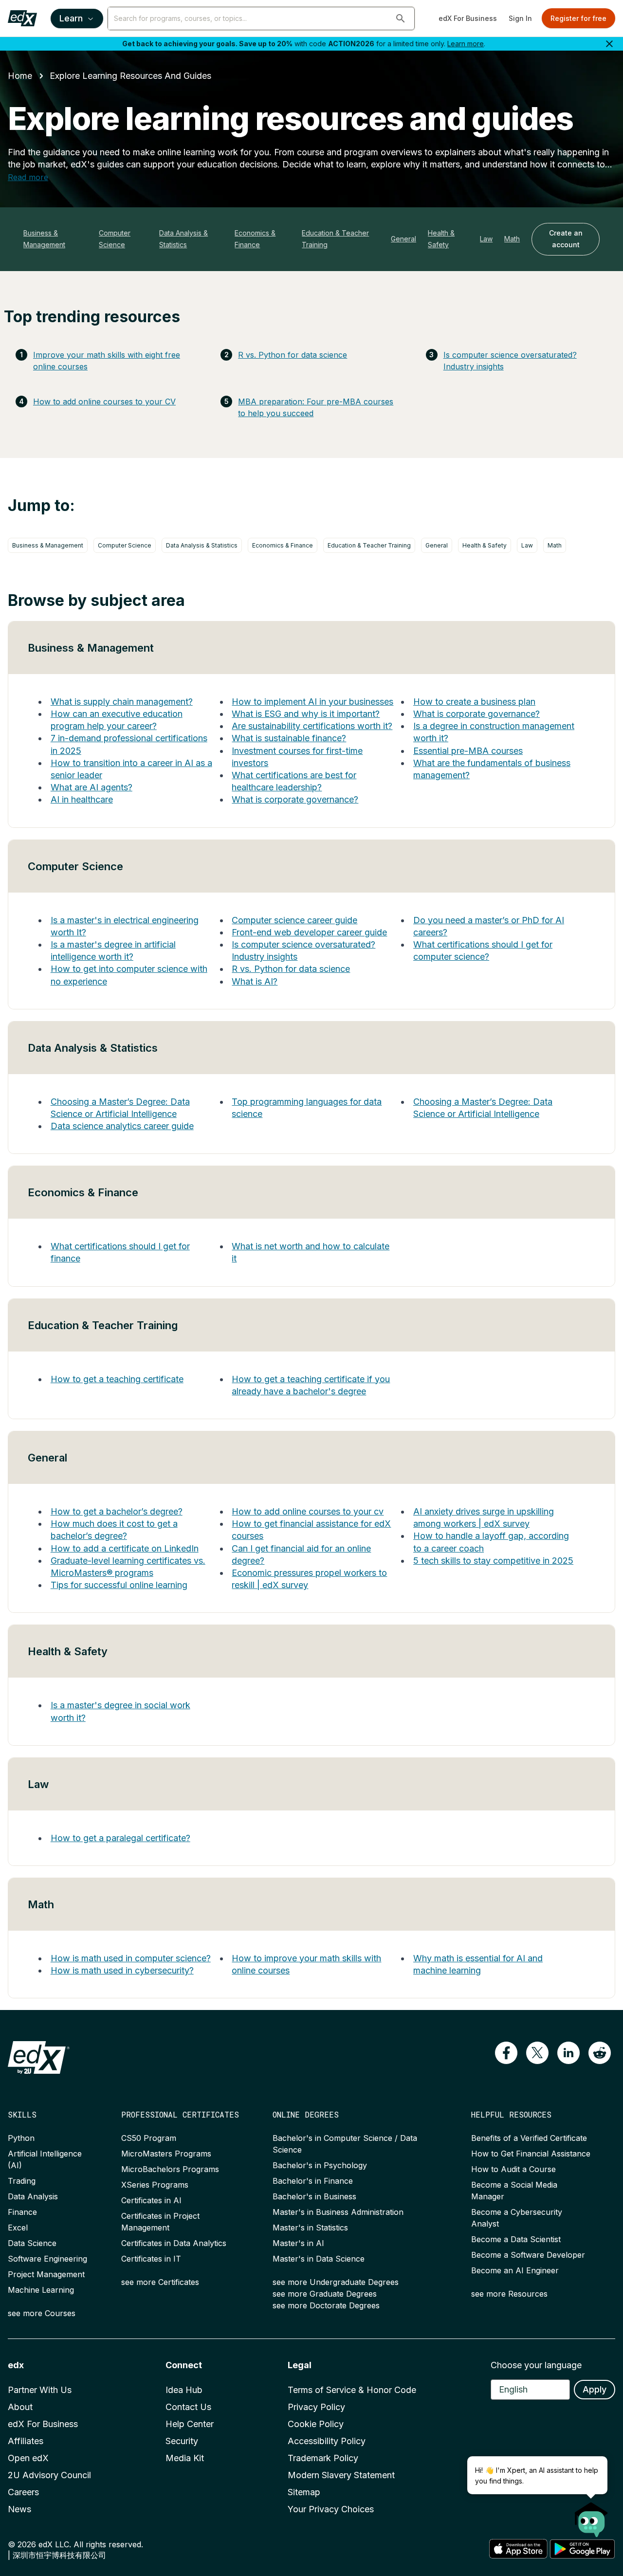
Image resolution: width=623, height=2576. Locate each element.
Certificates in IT (151, 2259)
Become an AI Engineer (515, 2270)
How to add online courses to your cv (308, 1511)
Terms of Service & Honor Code (352, 2390)
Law (486, 239)
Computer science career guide (294, 920)
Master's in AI (298, 2243)
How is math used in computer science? (131, 1958)
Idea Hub (184, 2390)
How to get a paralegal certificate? (120, 1838)
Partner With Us (40, 2390)
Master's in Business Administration (338, 2212)
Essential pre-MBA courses (468, 751)
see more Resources (509, 2294)
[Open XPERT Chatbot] (591, 2517)
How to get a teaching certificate (117, 1379)
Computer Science (115, 239)
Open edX (28, 2458)
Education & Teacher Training (335, 239)
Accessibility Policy (327, 2441)
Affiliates (26, 2441)
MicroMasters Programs (166, 2154)
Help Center (190, 2424)
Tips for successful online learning (119, 1585)
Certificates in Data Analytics (174, 2243)
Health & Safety (441, 239)
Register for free (578, 18)
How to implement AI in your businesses (312, 702)
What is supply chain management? (122, 702)
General (403, 239)
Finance (22, 2212)
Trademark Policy (323, 2458)
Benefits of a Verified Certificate (529, 2138)
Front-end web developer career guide (309, 932)
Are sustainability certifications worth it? (312, 726)
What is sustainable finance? (289, 738)
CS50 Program (149, 2138)
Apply (595, 2389)
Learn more (466, 44)
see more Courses (42, 2313)
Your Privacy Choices (331, 2509)
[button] (401, 18)
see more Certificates (160, 2282)
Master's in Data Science (319, 2259)
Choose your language (536, 2365)
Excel (18, 2228)
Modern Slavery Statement (341, 2475)
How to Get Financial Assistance (531, 2154)
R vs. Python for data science (293, 355)
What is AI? (255, 981)
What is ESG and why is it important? (306, 714)
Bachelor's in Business (314, 2196)
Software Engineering (47, 2259)
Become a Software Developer (528, 2255)
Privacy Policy (316, 2407)
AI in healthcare (82, 799)
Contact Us (188, 2407)
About (20, 2407)
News (19, 2509)
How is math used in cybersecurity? (122, 1970)
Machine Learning (41, 2290)
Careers (23, 2492)
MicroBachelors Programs (170, 2169)
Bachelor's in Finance (313, 2181)
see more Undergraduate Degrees (336, 2282)
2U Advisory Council (49, 2475)
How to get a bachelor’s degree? (117, 1511)
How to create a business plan (474, 702)
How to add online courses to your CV (104, 402)
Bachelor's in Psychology (320, 2165)
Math (512, 239)
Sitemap (304, 2492)
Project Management (46, 2274)
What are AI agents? (92, 787)
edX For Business (468, 18)
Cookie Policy (316, 2424)
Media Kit (185, 2458)
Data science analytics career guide (122, 1126)
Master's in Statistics (310, 2228)
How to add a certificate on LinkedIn (125, 1548)
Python (21, 2138)
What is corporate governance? (295, 799)
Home (20, 76)
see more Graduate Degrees (325, 2294)
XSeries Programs (155, 2185)
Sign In (520, 18)
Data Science (32, 2243)
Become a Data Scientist (516, 2239)
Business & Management (44, 239)
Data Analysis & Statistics (183, 239)
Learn (71, 18)
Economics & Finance (255, 239)
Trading (22, 2181)
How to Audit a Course (513, 2169)
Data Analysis (33, 2196)
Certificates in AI (151, 2200)
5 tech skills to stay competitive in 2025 (493, 1561)
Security (182, 2441)
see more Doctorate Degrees (326, 2305)
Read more (28, 177)
